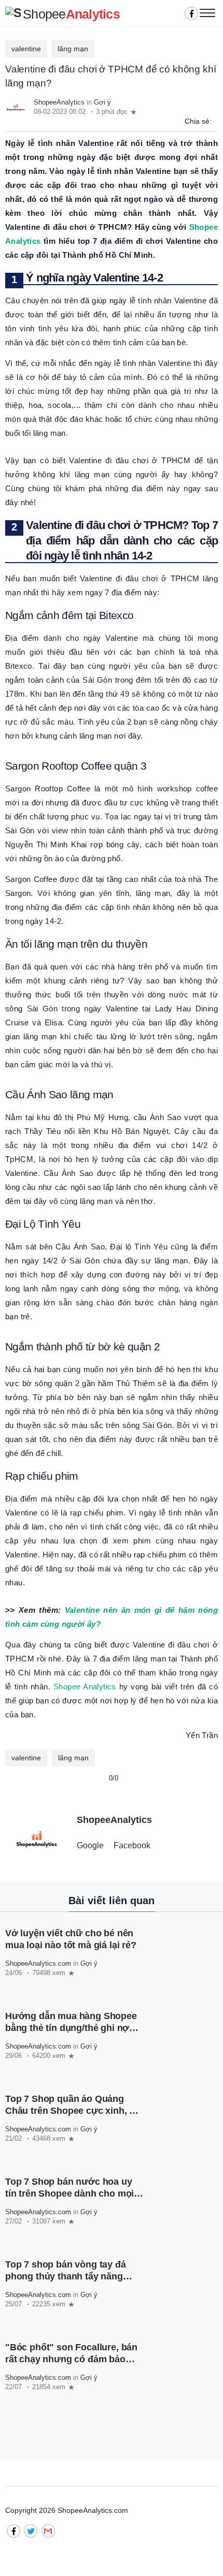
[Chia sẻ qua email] (217, 121)
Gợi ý (102, 102)
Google (90, 1845)
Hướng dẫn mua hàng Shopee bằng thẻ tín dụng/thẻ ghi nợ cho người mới (71, 2028)
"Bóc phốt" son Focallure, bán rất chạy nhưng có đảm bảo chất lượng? (71, 2360)
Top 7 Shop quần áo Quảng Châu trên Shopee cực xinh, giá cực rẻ (74, 2111)
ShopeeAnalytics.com (38, 1963)
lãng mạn (73, 49)
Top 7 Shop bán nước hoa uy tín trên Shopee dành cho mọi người (69, 2194)
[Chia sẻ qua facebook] (213, 121)
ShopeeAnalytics (59, 102)
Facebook (132, 1845)
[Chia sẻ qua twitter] (215, 121)
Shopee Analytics (85, 1687)
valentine (26, 49)
